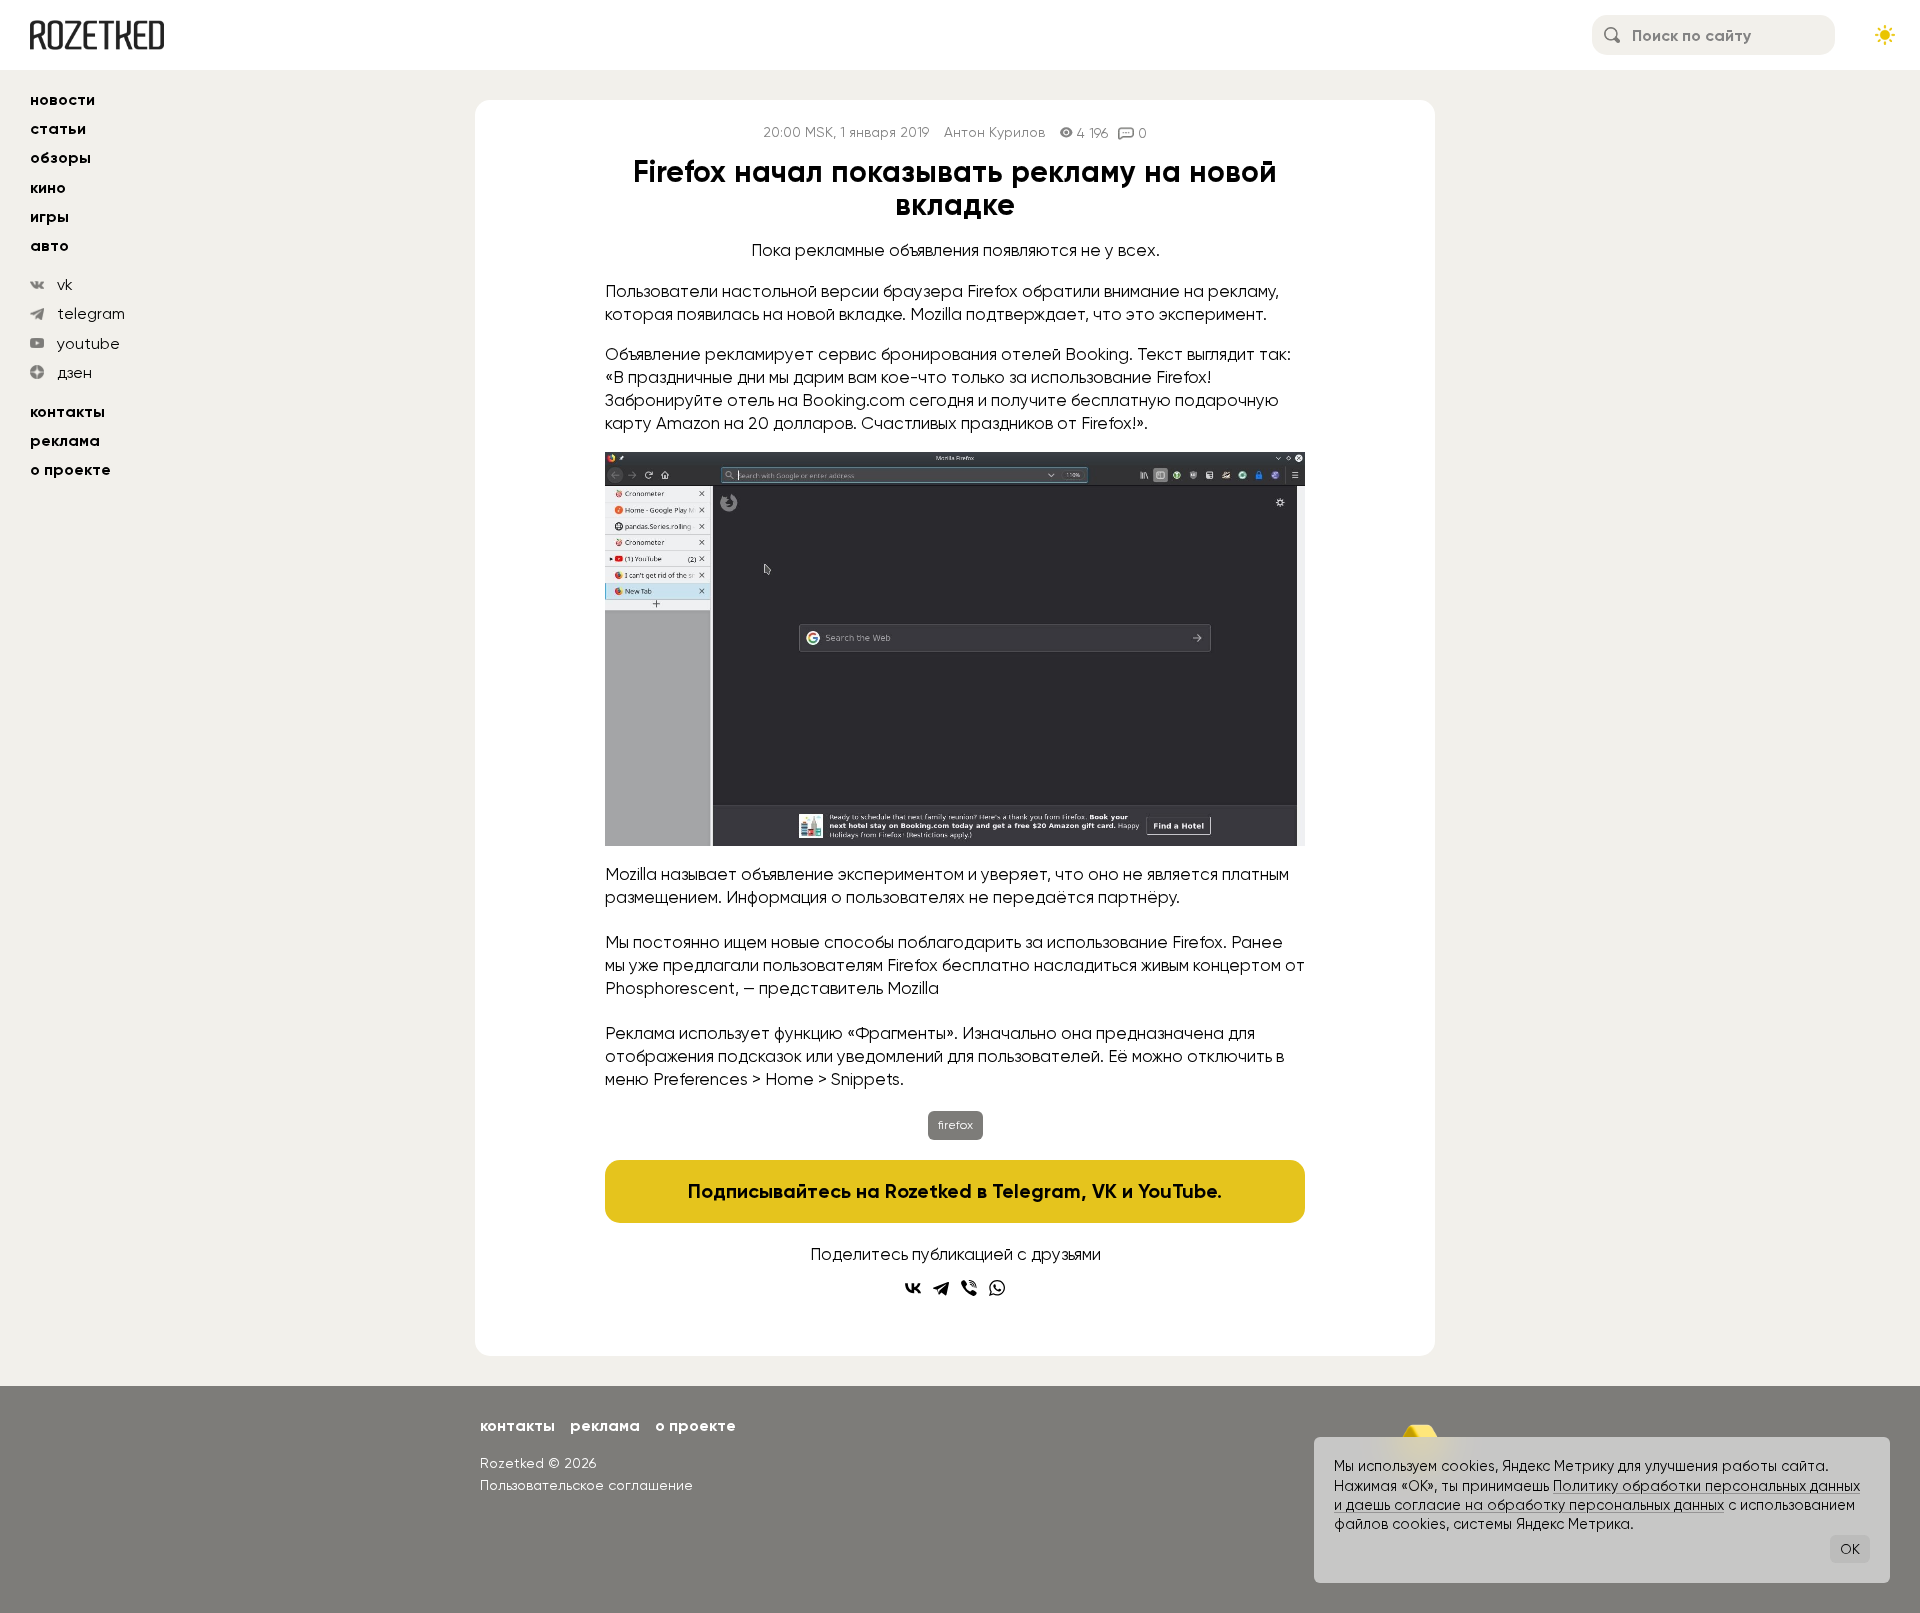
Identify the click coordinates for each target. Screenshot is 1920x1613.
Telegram (1036, 1191)
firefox (955, 1125)
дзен (74, 372)
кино (48, 187)
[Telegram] (941, 1288)
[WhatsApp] (997, 1288)
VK (1104, 1191)
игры (49, 216)
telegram (91, 313)
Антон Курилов (994, 132)
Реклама (65, 440)
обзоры (60, 157)
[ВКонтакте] (913, 1288)
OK (1850, 1549)
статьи (58, 128)
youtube (88, 343)
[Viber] (969, 1288)
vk (65, 284)
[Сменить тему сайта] (1885, 35)
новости (62, 99)
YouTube (1177, 1191)
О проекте (70, 469)
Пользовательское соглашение (586, 1485)
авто (49, 245)
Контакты (67, 411)
